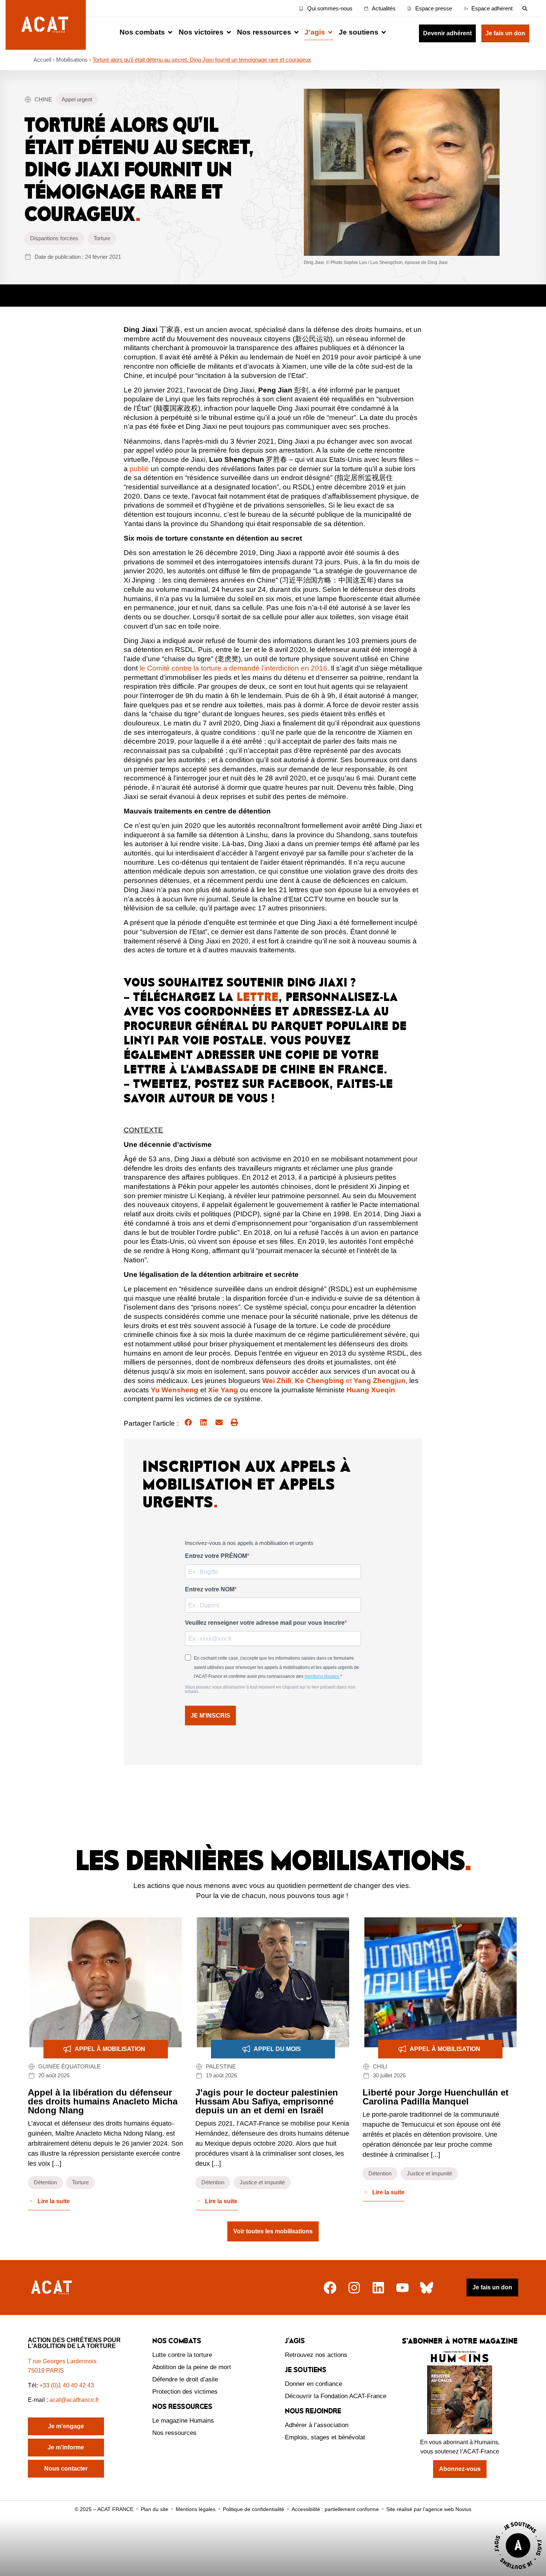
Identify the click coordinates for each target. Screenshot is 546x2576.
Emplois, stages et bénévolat (325, 2437)
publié (139, 469)
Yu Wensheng (175, 1390)
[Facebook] (330, 2288)
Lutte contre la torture (182, 2355)
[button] (525, 8)
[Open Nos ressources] (296, 32)
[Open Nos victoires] (229, 32)
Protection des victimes (185, 2392)
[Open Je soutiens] (384, 32)
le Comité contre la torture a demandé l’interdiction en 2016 (233, 668)
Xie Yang (223, 1390)
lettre (258, 997)
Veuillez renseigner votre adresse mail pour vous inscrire (265, 1623)
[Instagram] (354, 2288)
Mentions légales (196, 2509)
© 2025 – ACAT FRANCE (104, 2509)
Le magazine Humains (183, 2421)
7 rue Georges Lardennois (62, 2361)
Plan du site (155, 2509)
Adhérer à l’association (317, 2425)
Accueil (42, 60)
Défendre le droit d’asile (185, 2379)
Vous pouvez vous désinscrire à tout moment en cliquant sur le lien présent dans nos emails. (270, 1689)
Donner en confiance (313, 2384)
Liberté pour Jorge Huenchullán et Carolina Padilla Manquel (435, 2097)
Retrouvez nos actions (316, 2355)
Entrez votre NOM (210, 1589)
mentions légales (322, 1676)
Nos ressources (174, 2433)
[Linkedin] (378, 2288)
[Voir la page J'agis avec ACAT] (518, 2571)
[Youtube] (402, 2288)
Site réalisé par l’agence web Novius (429, 2509)
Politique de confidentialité (253, 2509)
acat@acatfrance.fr (75, 2400)
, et (334, 1381)
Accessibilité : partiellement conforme (335, 2509)
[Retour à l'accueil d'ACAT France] (46, 25)
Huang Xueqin (371, 1390)
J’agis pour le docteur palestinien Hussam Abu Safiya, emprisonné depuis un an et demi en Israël (267, 2101)
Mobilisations (72, 60)
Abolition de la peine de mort (192, 2367)
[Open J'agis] (330, 32)
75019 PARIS (46, 2370)
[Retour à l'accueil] (52, 2288)
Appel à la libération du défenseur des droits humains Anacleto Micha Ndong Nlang (103, 2101)
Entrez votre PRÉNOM (216, 1556)
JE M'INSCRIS (210, 1716)
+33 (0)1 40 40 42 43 (67, 2385)
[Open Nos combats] (170, 32)
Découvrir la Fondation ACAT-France (336, 2396)
